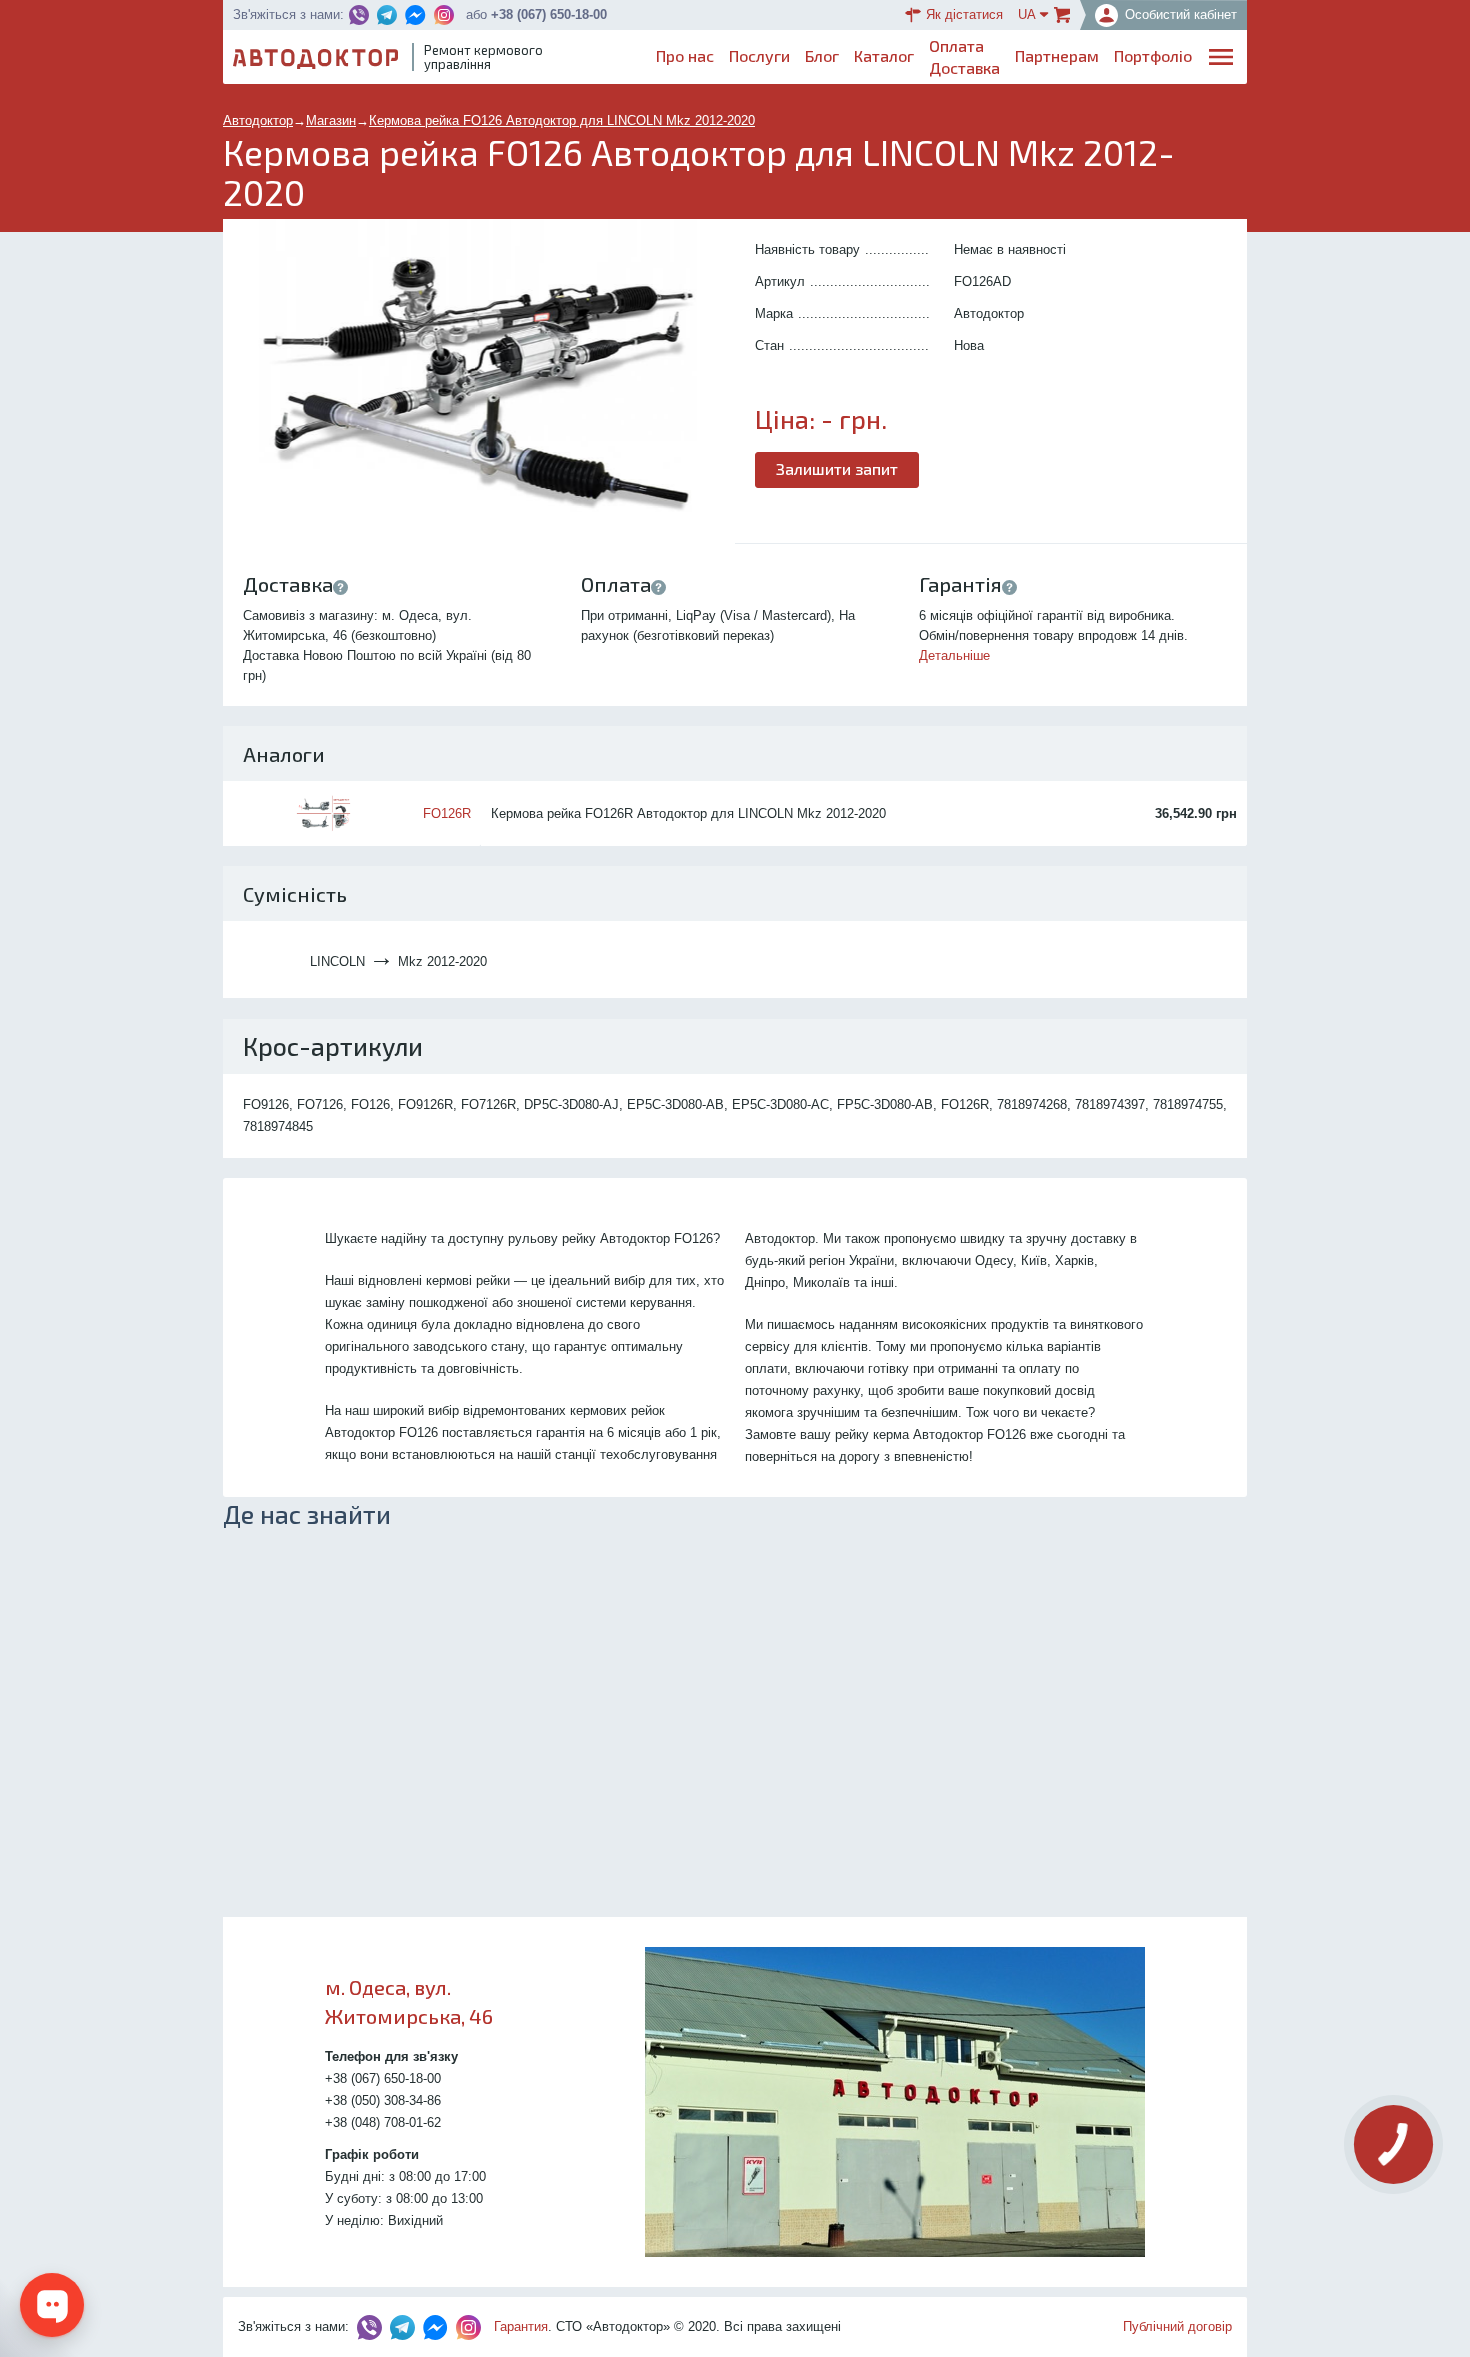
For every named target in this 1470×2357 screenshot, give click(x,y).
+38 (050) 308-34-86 (383, 2100)
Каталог (884, 55)
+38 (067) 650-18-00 (549, 14)
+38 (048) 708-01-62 (383, 2122)
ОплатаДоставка (964, 56)
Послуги (759, 55)
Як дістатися (964, 14)
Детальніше (954, 655)
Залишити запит (837, 468)
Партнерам (1057, 55)
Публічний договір (1177, 2326)
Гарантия (521, 2326)
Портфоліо (1153, 55)
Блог (822, 55)
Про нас (685, 55)
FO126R (447, 813)
